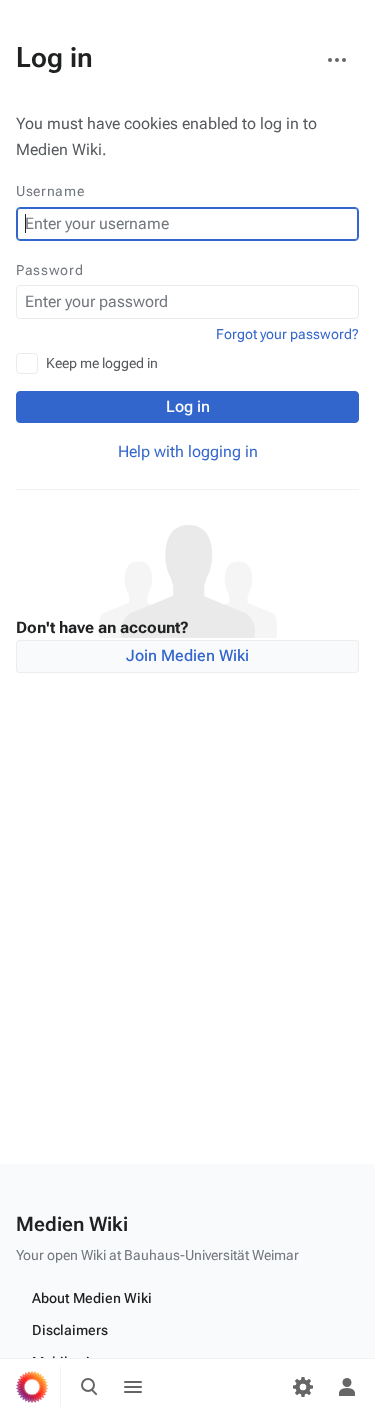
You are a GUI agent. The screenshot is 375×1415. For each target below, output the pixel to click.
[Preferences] (303, 1387)
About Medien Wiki (92, 1298)
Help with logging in (188, 451)
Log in (188, 406)
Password (50, 270)
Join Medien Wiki (187, 655)
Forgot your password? (287, 334)
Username (50, 191)
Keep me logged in (102, 363)
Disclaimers (70, 1330)
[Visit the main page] (32, 1387)
